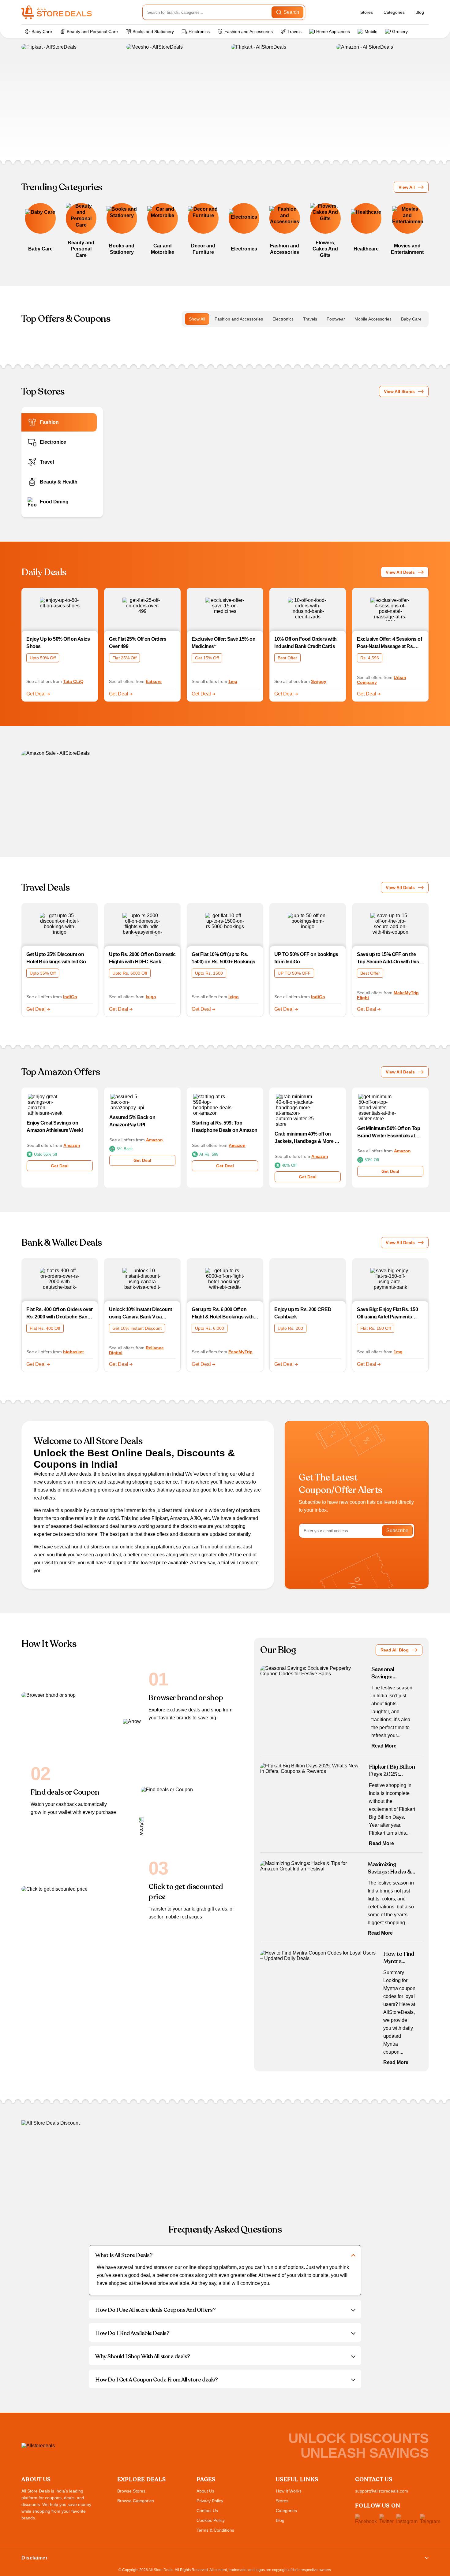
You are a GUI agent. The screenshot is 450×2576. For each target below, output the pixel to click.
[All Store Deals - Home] (57, 12)
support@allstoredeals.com (382, 2491)
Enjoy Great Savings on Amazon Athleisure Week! (55, 1127)
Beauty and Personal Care (92, 32)
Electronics (199, 32)
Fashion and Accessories (249, 32)
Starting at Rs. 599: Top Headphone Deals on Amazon (225, 1127)
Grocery (400, 32)
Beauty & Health (59, 482)
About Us (205, 2491)
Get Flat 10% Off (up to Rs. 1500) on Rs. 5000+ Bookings (223, 958)
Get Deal (37, 694)
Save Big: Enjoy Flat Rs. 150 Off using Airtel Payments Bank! (387, 1314)
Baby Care (42, 32)
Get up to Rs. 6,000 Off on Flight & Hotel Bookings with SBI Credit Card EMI (223, 1314)
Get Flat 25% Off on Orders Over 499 (138, 643)
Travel (47, 462)
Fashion (49, 422)
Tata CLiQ (73, 681)
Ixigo (151, 997)
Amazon (72, 1145)
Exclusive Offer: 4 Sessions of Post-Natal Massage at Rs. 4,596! (389, 643)
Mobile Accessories (373, 319)
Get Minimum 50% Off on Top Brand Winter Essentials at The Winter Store (389, 1133)
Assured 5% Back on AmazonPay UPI (132, 1121)
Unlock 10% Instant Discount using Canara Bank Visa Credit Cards (141, 1314)
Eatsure (154, 681)
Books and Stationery (153, 32)
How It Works (289, 2491)
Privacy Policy (210, 2501)
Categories (394, 12)
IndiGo (70, 997)
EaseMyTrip (240, 1352)
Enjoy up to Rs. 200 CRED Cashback (303, 1313)
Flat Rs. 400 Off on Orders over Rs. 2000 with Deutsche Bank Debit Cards (60, 1314)
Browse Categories (136, 2501)
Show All (197, 319)
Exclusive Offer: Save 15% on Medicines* (223, 643)
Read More (384, 1746)
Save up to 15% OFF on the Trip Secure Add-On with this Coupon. (388, 959)
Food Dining (54, 502)
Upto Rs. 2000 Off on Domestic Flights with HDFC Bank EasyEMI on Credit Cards (142, 959)
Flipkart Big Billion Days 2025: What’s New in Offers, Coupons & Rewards (393, 1770)
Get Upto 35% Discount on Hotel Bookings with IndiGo (56, 958)
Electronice (53, 442)
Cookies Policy (211, 2520)
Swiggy (319, 681)
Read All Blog (395, 1650)
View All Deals (400, 572)
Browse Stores (131, 2491)
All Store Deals (161, 2570)
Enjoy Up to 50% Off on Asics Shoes (58, 643)
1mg (233, 681)
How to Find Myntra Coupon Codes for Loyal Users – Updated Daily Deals (399, 1958)
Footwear (336, 319)
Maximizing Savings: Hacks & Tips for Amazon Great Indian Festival (389, 1868)
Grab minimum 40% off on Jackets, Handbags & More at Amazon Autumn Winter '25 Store (307, 1138)
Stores (367, 12)
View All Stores (399, 391)
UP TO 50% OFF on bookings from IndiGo (306, 958)
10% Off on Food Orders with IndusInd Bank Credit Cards (306, 643)
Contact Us (207, 2511)
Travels (294, 32)
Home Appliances (333, 32)
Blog (420, 12)
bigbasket (73, 1352)
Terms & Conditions (215, 2530)
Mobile (371, 32)
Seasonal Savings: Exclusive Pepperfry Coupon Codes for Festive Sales (392, 1673)
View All (407, 187)
